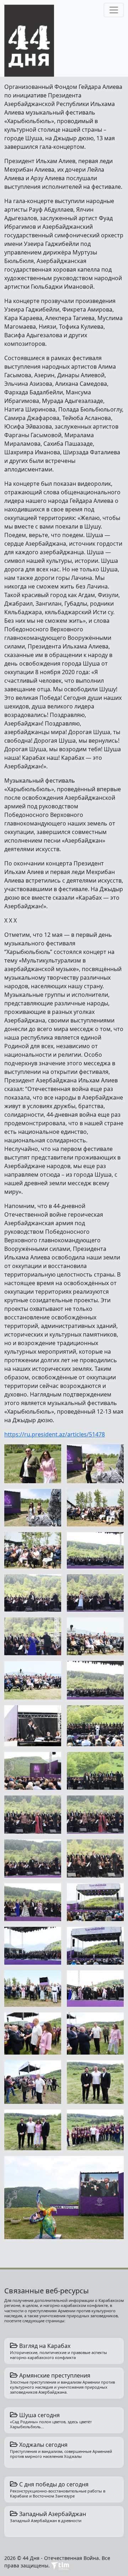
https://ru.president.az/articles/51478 (55, 1434)
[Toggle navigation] (114, 10)
